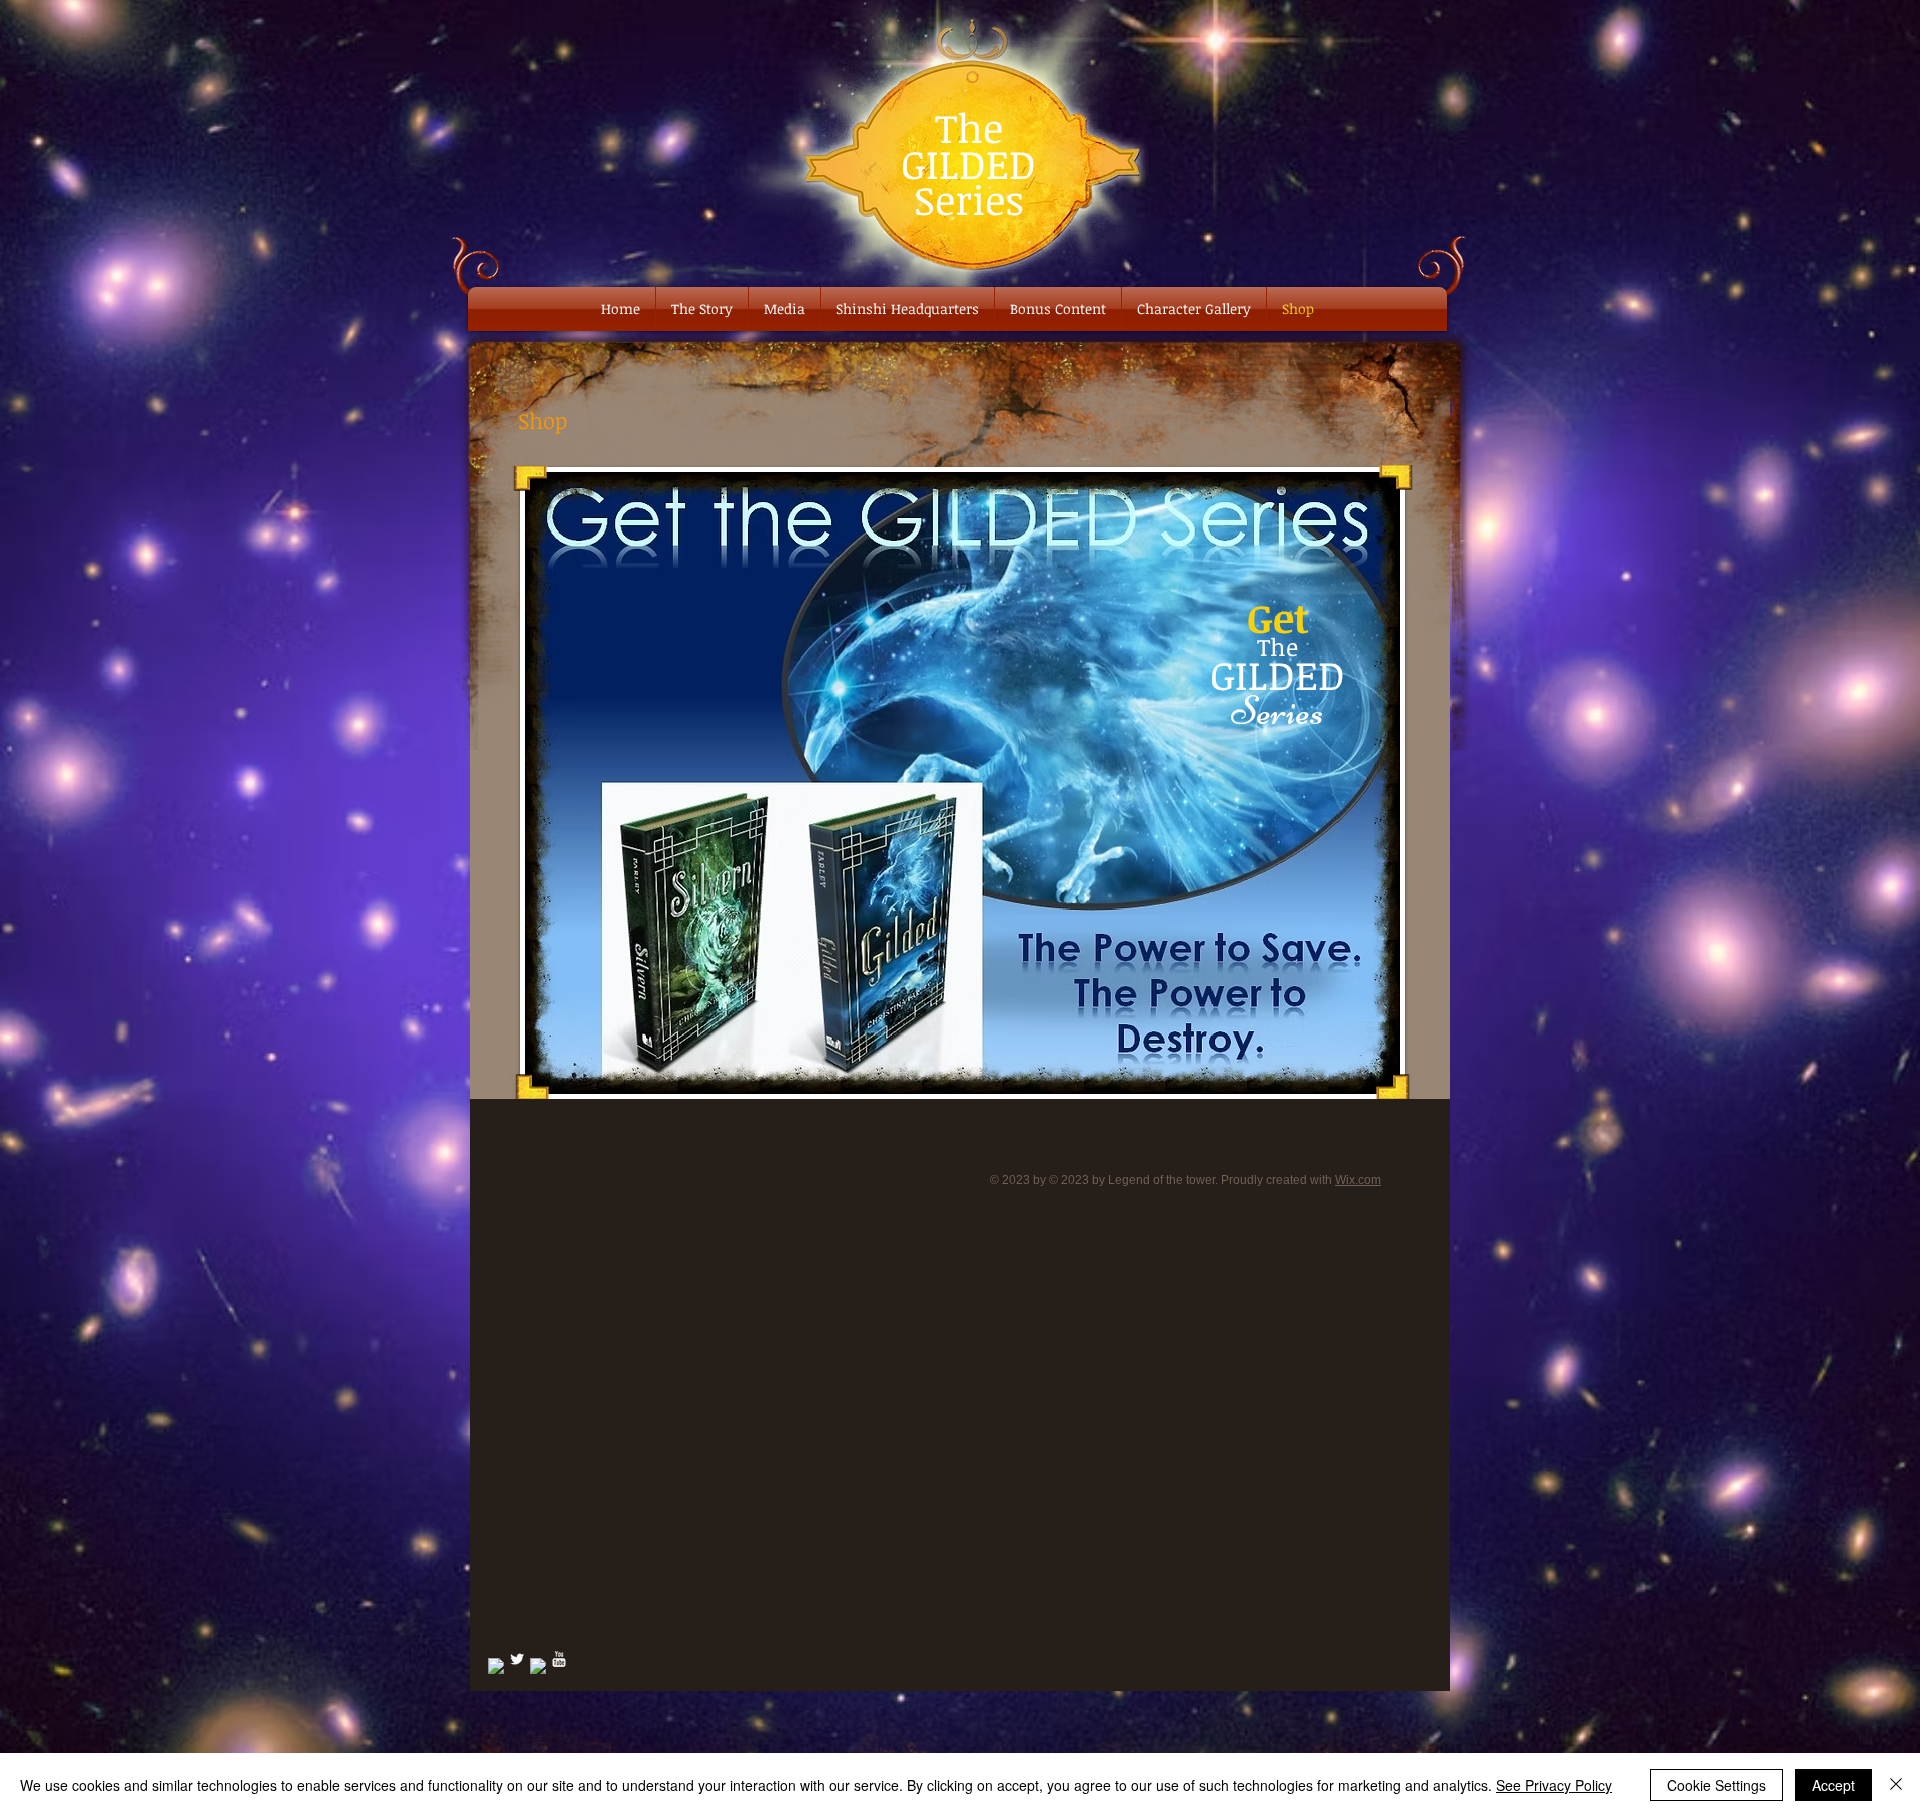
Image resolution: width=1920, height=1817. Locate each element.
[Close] (1896, 1785)
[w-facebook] (496, 1666)
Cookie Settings (1716, 1785)
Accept (1833, 1785)
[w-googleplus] (538, 1666)
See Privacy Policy (1554, 1785)
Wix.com (1358, 1180)
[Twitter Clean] (517, 1659)
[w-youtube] (559, 1659)
